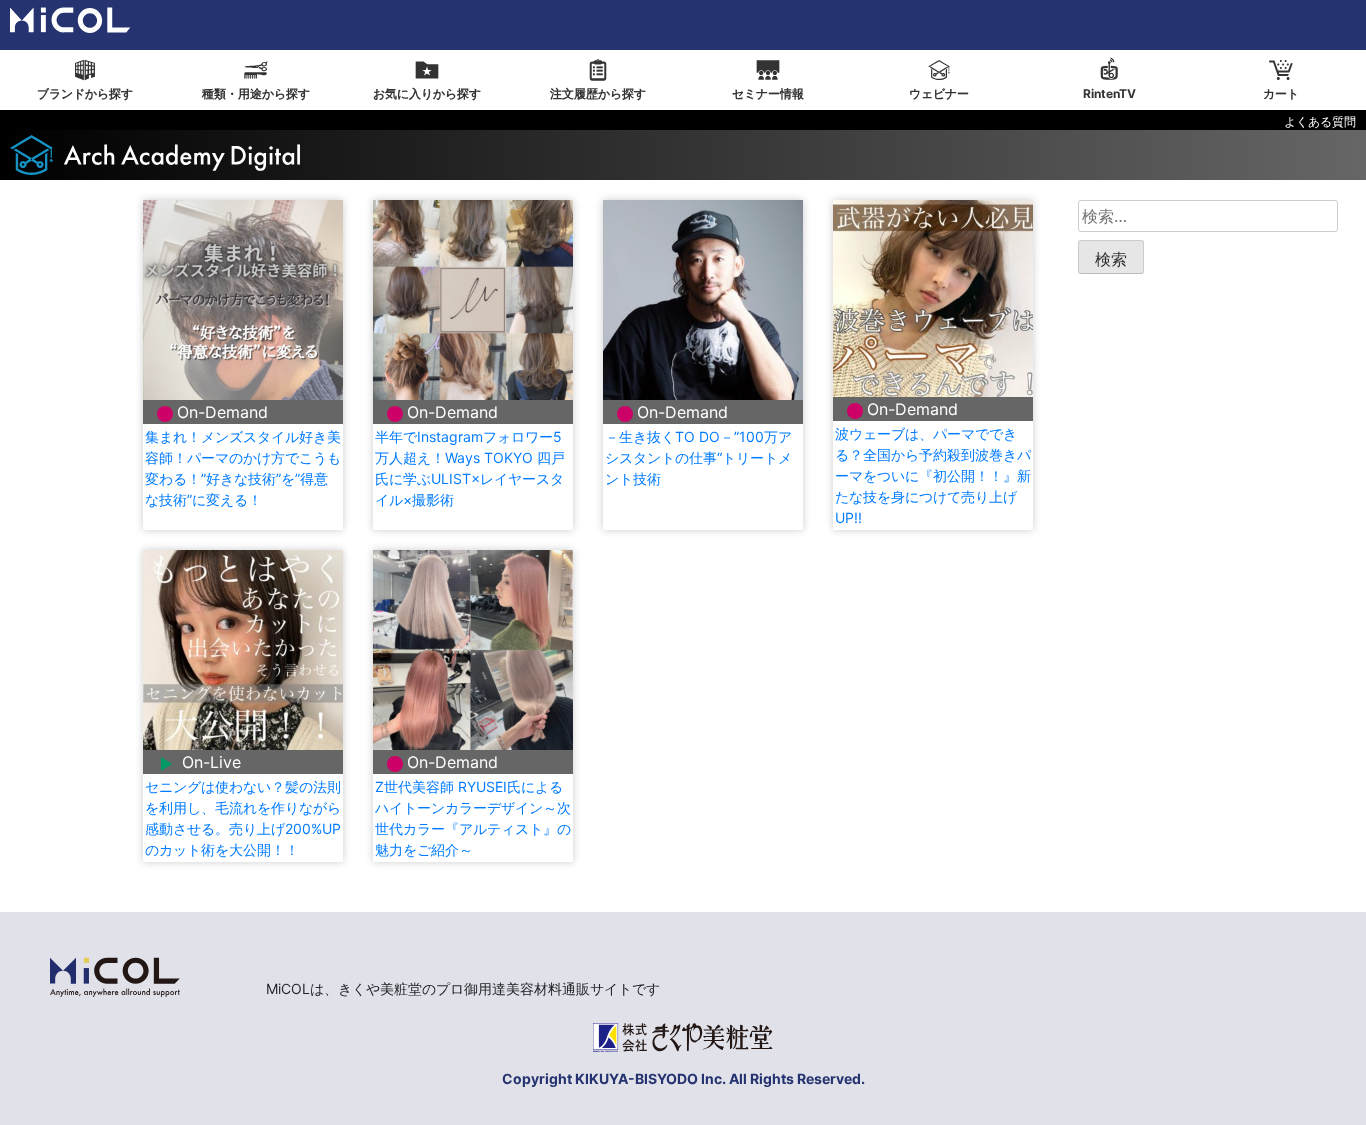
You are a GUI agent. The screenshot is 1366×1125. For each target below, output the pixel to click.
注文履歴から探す (598, 93)
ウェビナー (939, 93)
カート (1281, 93)
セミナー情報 (768, 93)
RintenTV (1109, 93)
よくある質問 (1320, 121)
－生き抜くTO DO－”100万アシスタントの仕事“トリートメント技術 (698, 457)
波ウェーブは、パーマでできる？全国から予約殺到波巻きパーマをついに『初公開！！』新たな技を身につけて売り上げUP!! (933, 475)
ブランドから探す (85, 93)
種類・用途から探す (256, 93)
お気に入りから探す (427, 93)
